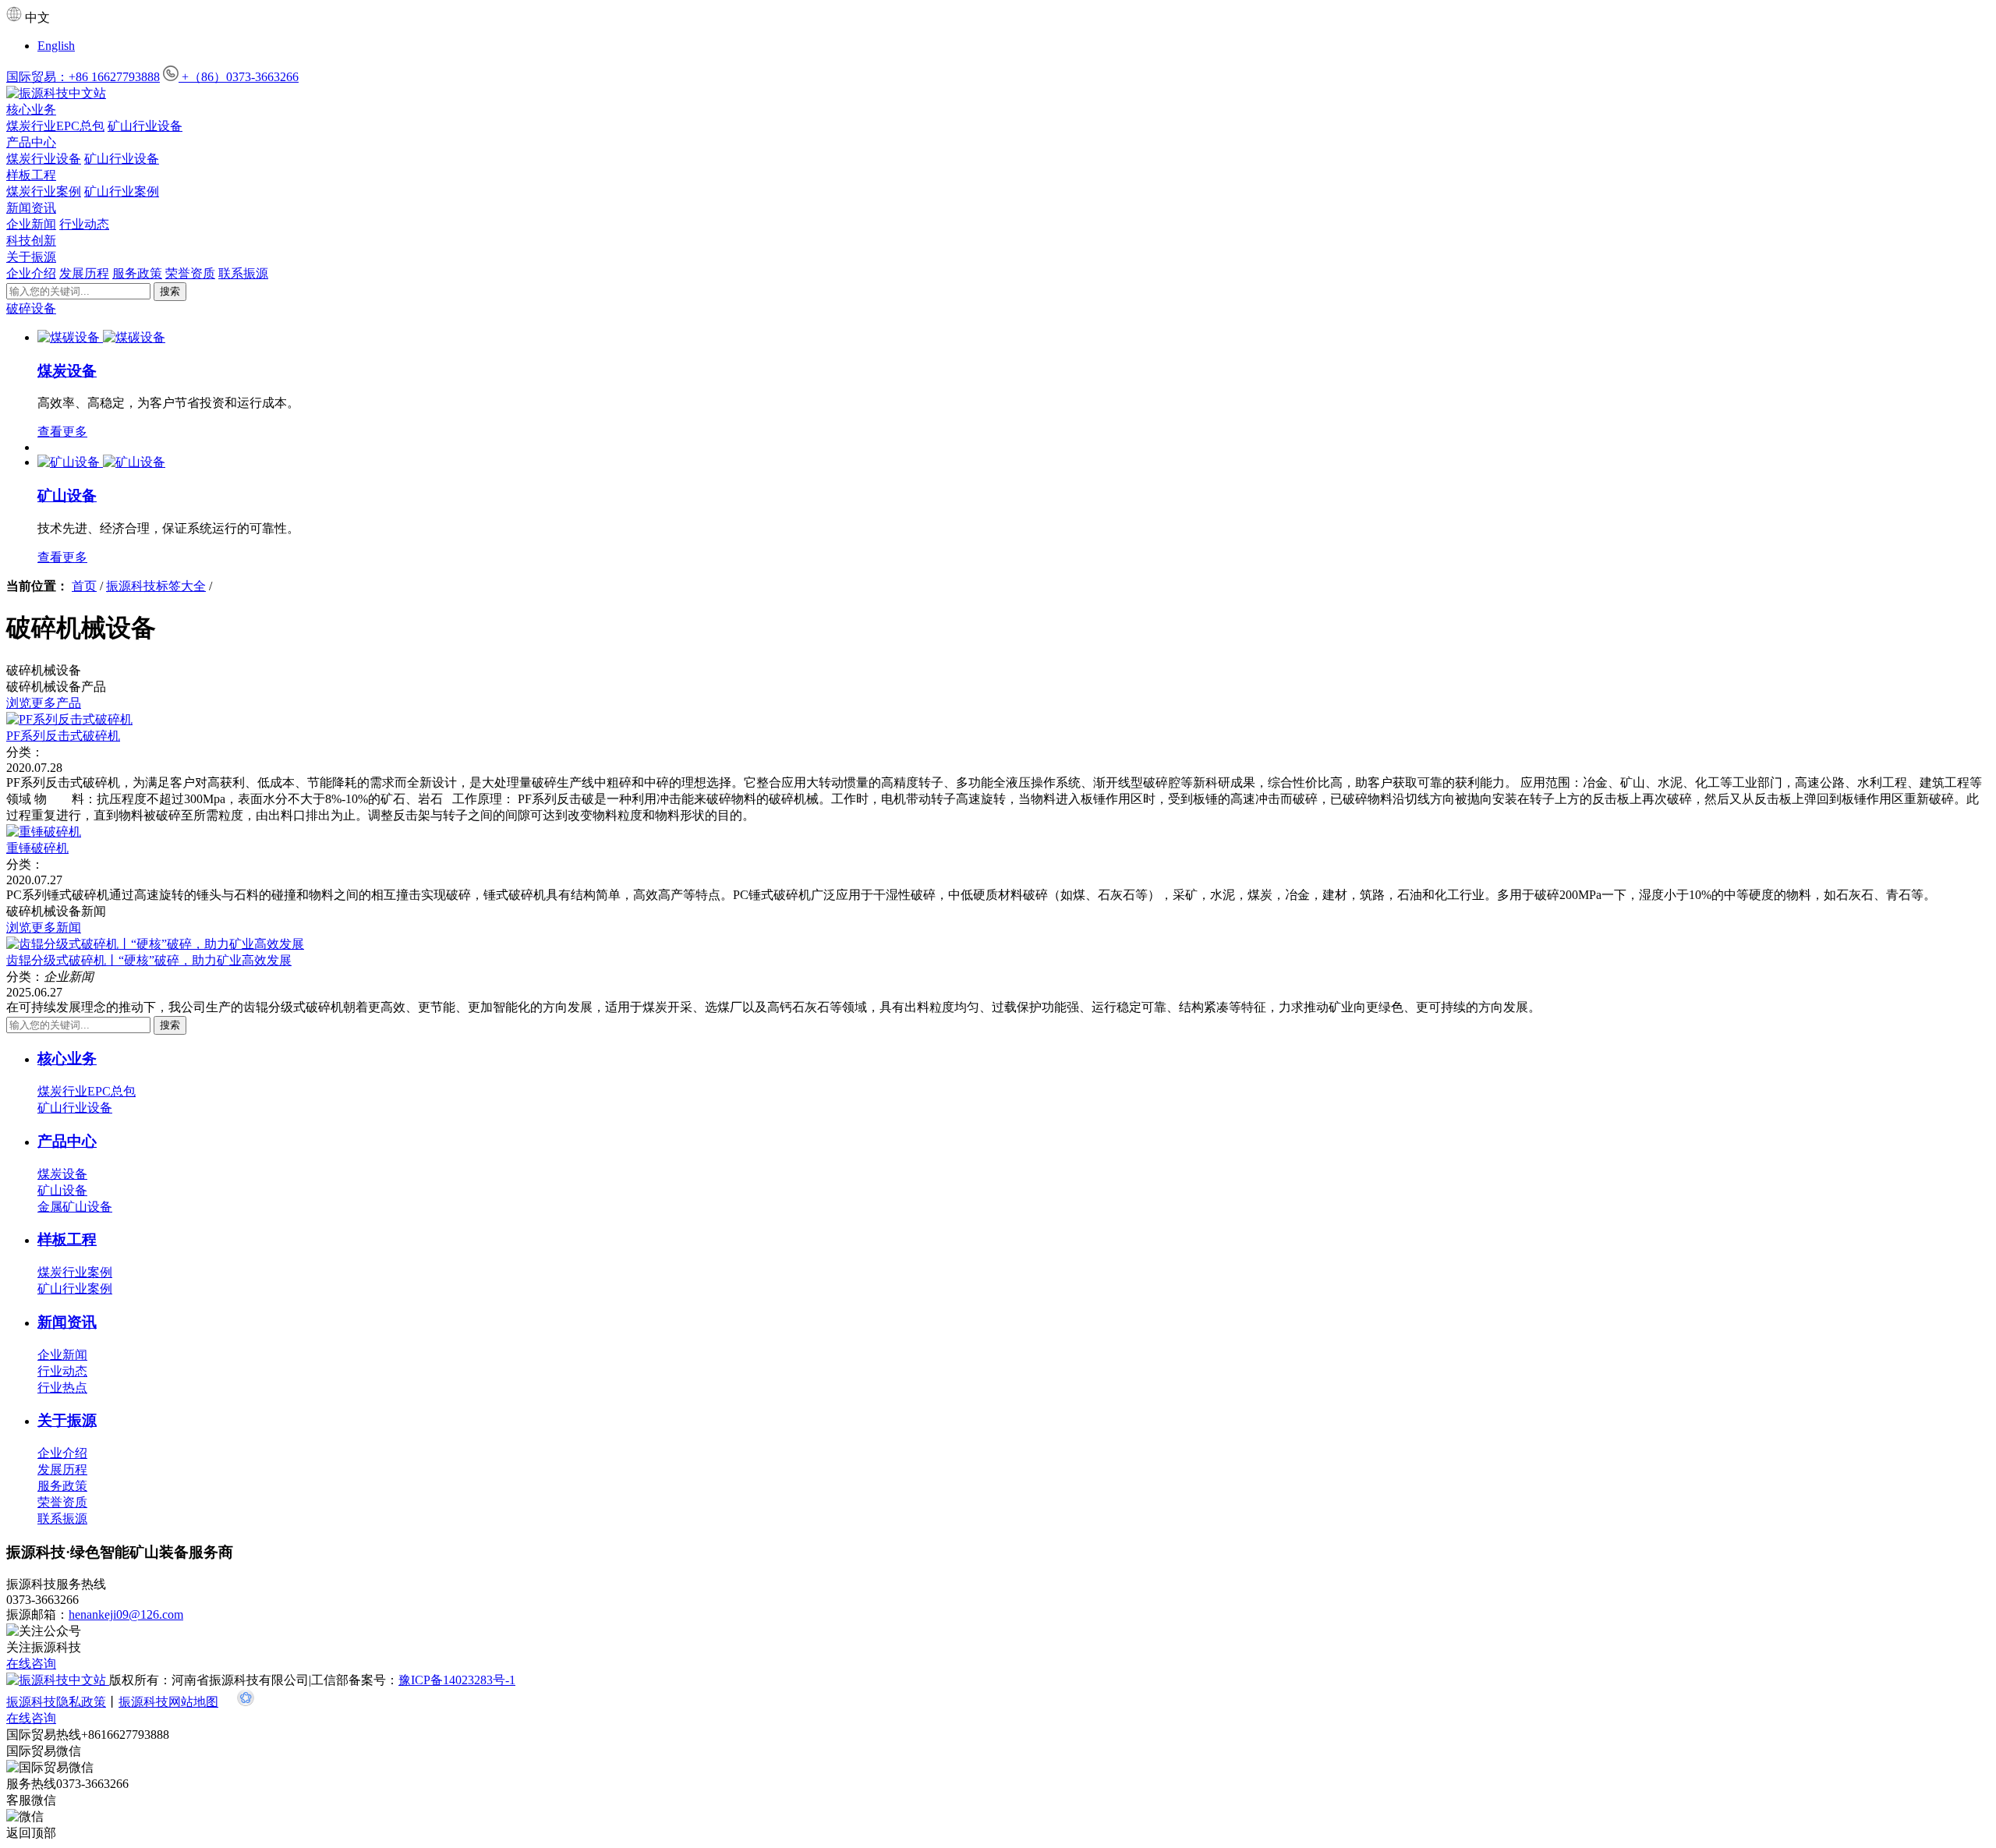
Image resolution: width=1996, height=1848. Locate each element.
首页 (84, 586)
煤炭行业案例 (44, 191)
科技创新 (31, 241)
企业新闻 (31, 224)
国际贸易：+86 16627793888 (83, 77)
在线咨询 (31, 1664)
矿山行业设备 (145, 126)
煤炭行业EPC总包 (55, 126)
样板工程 (31, 175)
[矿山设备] (70, 462)
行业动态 (84, 224)
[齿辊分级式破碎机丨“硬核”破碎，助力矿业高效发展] (155, 944)
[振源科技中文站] (998, 94)
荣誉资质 (190, 273)
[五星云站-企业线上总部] (246, 1702)
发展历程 (84, 273)
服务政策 (137, 273)
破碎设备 (31, 308)
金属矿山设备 (75, 1207)
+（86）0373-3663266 (239, 77)
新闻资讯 (31, 208)
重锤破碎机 (37, 848)
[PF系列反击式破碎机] (69, 719)
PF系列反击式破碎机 (63, 736)
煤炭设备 (67, 371)
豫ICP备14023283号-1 (457, 1680)
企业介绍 (31, 273)
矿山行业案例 (122, 191)
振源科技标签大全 (156, 586)
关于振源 (31, 257)
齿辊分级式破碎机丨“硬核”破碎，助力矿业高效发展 (149, 960)
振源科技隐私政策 (56, 1702)
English (56, 46)
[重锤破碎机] (44, 832)
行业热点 (62, 1388)
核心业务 (31, 110)
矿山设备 (67, 496)
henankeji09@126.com (126, 1614)
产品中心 (31, 142)
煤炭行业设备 (44, 159)
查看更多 (62, 432)
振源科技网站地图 (168, 1702)
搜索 (170, 291)
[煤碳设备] (70, 337)
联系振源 (243, 273)
